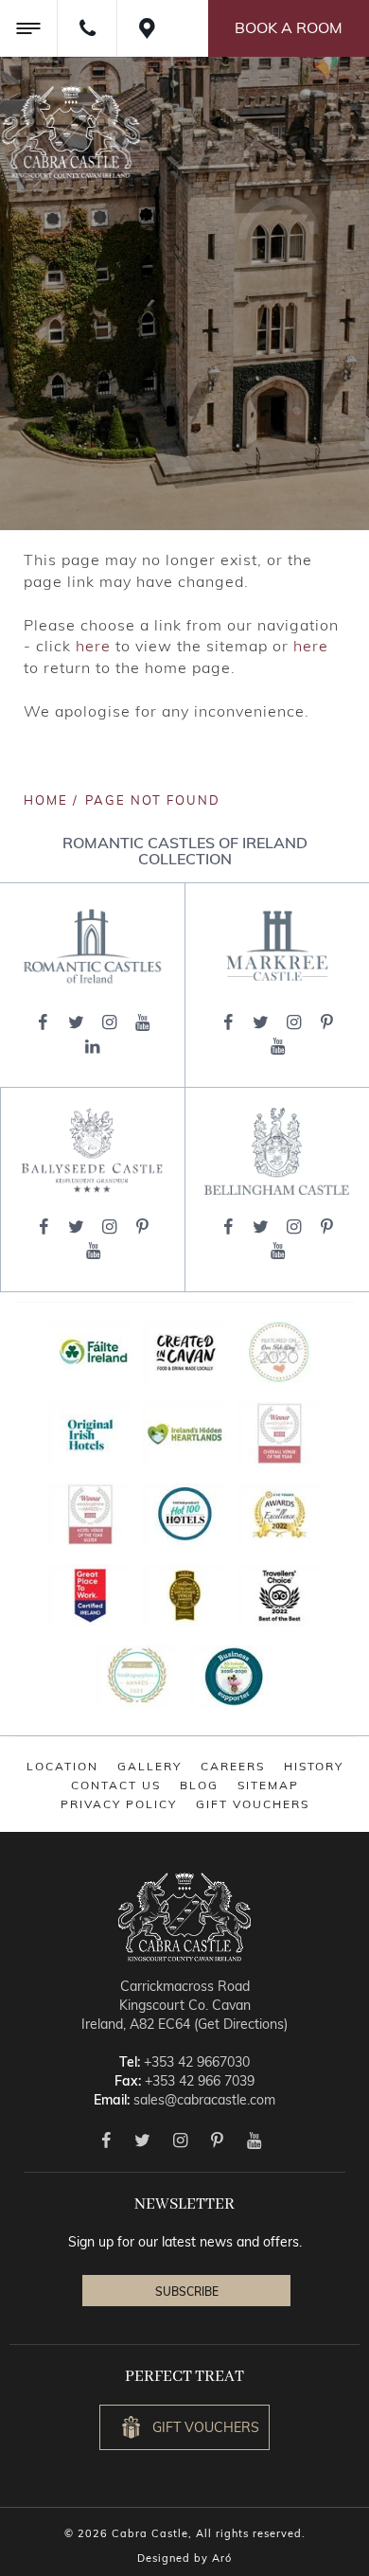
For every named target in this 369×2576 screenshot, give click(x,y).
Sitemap (268, 1785)
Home (46, 800)
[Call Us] (87, 28)
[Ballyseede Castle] (93, 1151)
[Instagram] (109, 1022)
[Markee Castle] (277, 946)
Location (62, 1766)
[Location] (146, 28)
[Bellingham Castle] (277, 1151)
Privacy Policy (119, 1804)
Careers (233, 1766)
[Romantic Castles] (92, 947)
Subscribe (187, 2292)
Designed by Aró (184, 2558)
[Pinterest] (327, 1022)
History (314, 1766)
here (93, 646)
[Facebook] (43, 1022)
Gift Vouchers (253, 1804)
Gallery (149, 1766)
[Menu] (28, 28)
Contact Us (116, 1785)
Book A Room (289, 27)
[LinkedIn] (92, 1047)
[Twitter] (76, 1022)
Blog (199, 1785)
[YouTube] (142, 1022)
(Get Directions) (241, 2024)
